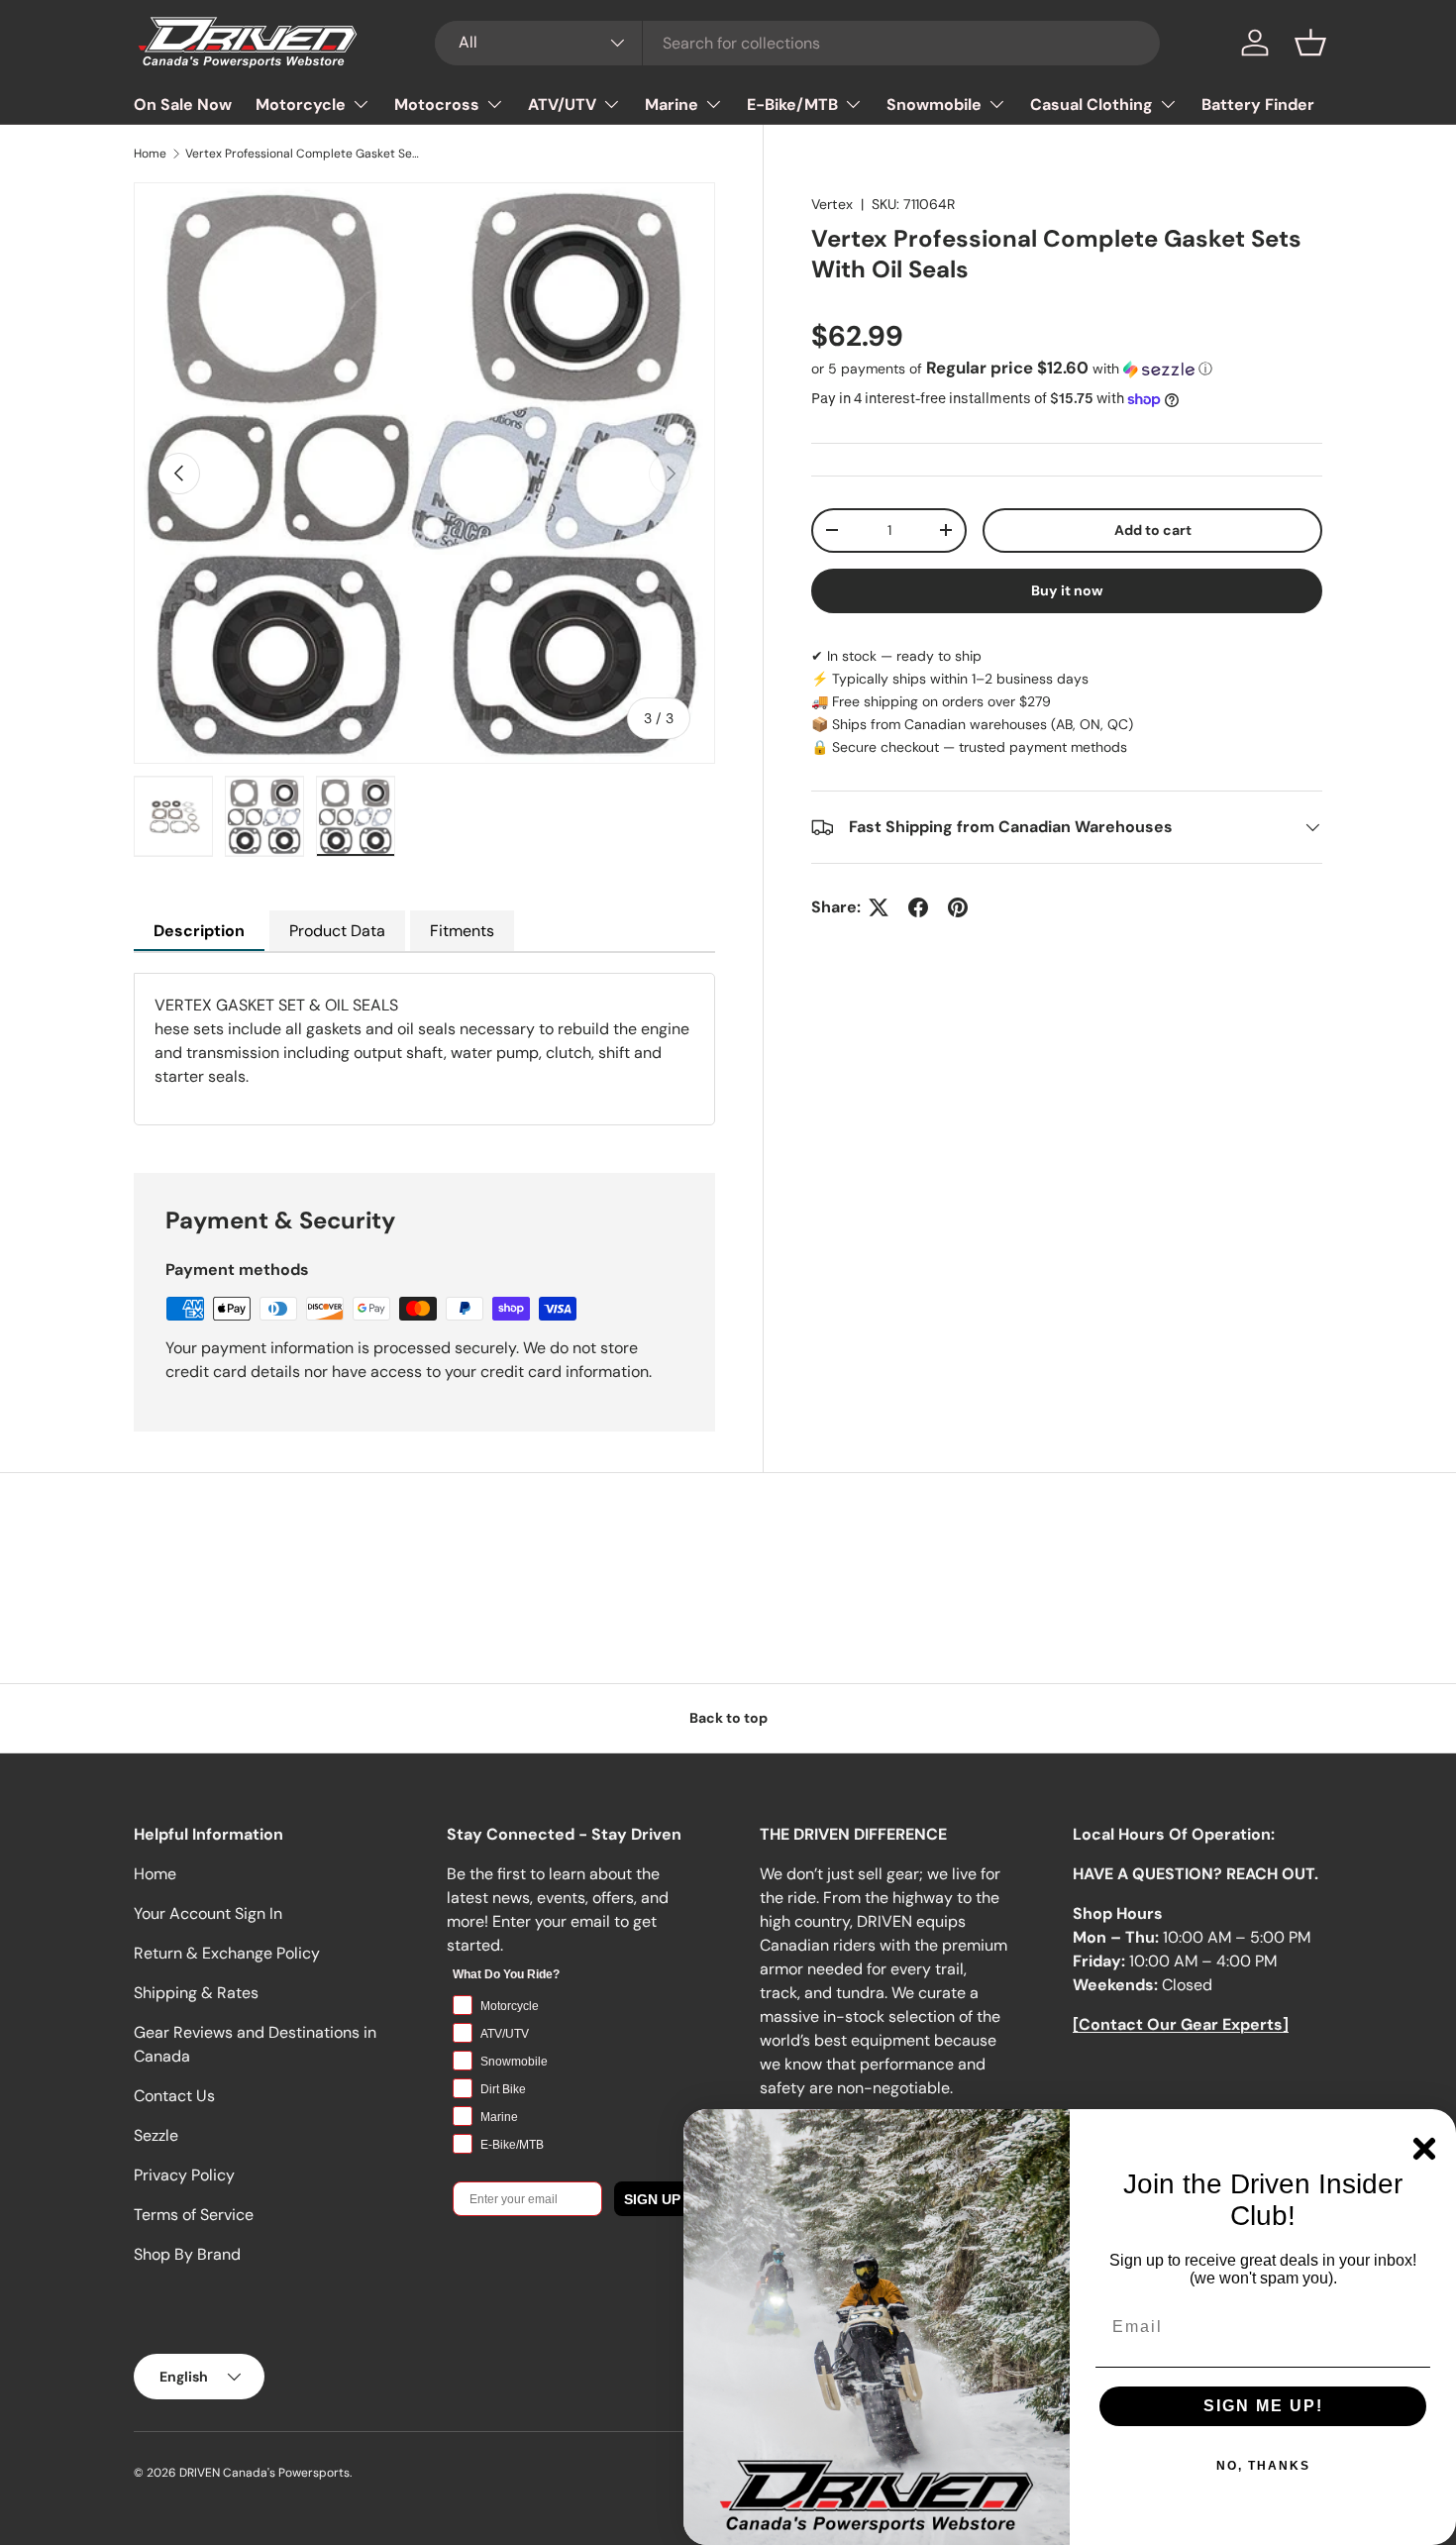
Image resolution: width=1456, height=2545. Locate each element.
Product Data (337, 931)
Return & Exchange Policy (227, 1953)
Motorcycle (301, 105)
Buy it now (1067, 590)
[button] (1310, 43)
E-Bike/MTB (792, 105)
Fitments (462, 931)
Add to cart (1153, 530)
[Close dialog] (1424, 2149)
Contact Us (174, 2096)
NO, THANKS (1263, 2466)
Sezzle (156, 2135)
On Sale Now (183, 105)
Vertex (832, 204)
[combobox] (798, 43)
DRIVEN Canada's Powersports (264, 2473)
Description (199, 931)
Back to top (728, 1718)
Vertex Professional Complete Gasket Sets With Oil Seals (304, 154)
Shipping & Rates (196, 1993)
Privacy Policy (184, 2175)
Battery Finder (1258, 105)
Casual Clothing (1092, 105)
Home (150, 154)
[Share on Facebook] (918, 907)
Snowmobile (934, 105)
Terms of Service (194, 2215)
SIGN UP (652, 2199)
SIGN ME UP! (1263, 2406)
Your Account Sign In (208, 1913)
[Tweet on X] (879, 907)
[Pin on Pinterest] (958, 907)
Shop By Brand (187, 2254)
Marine (672, 105)
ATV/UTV (562, 105)
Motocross (437, 105)
